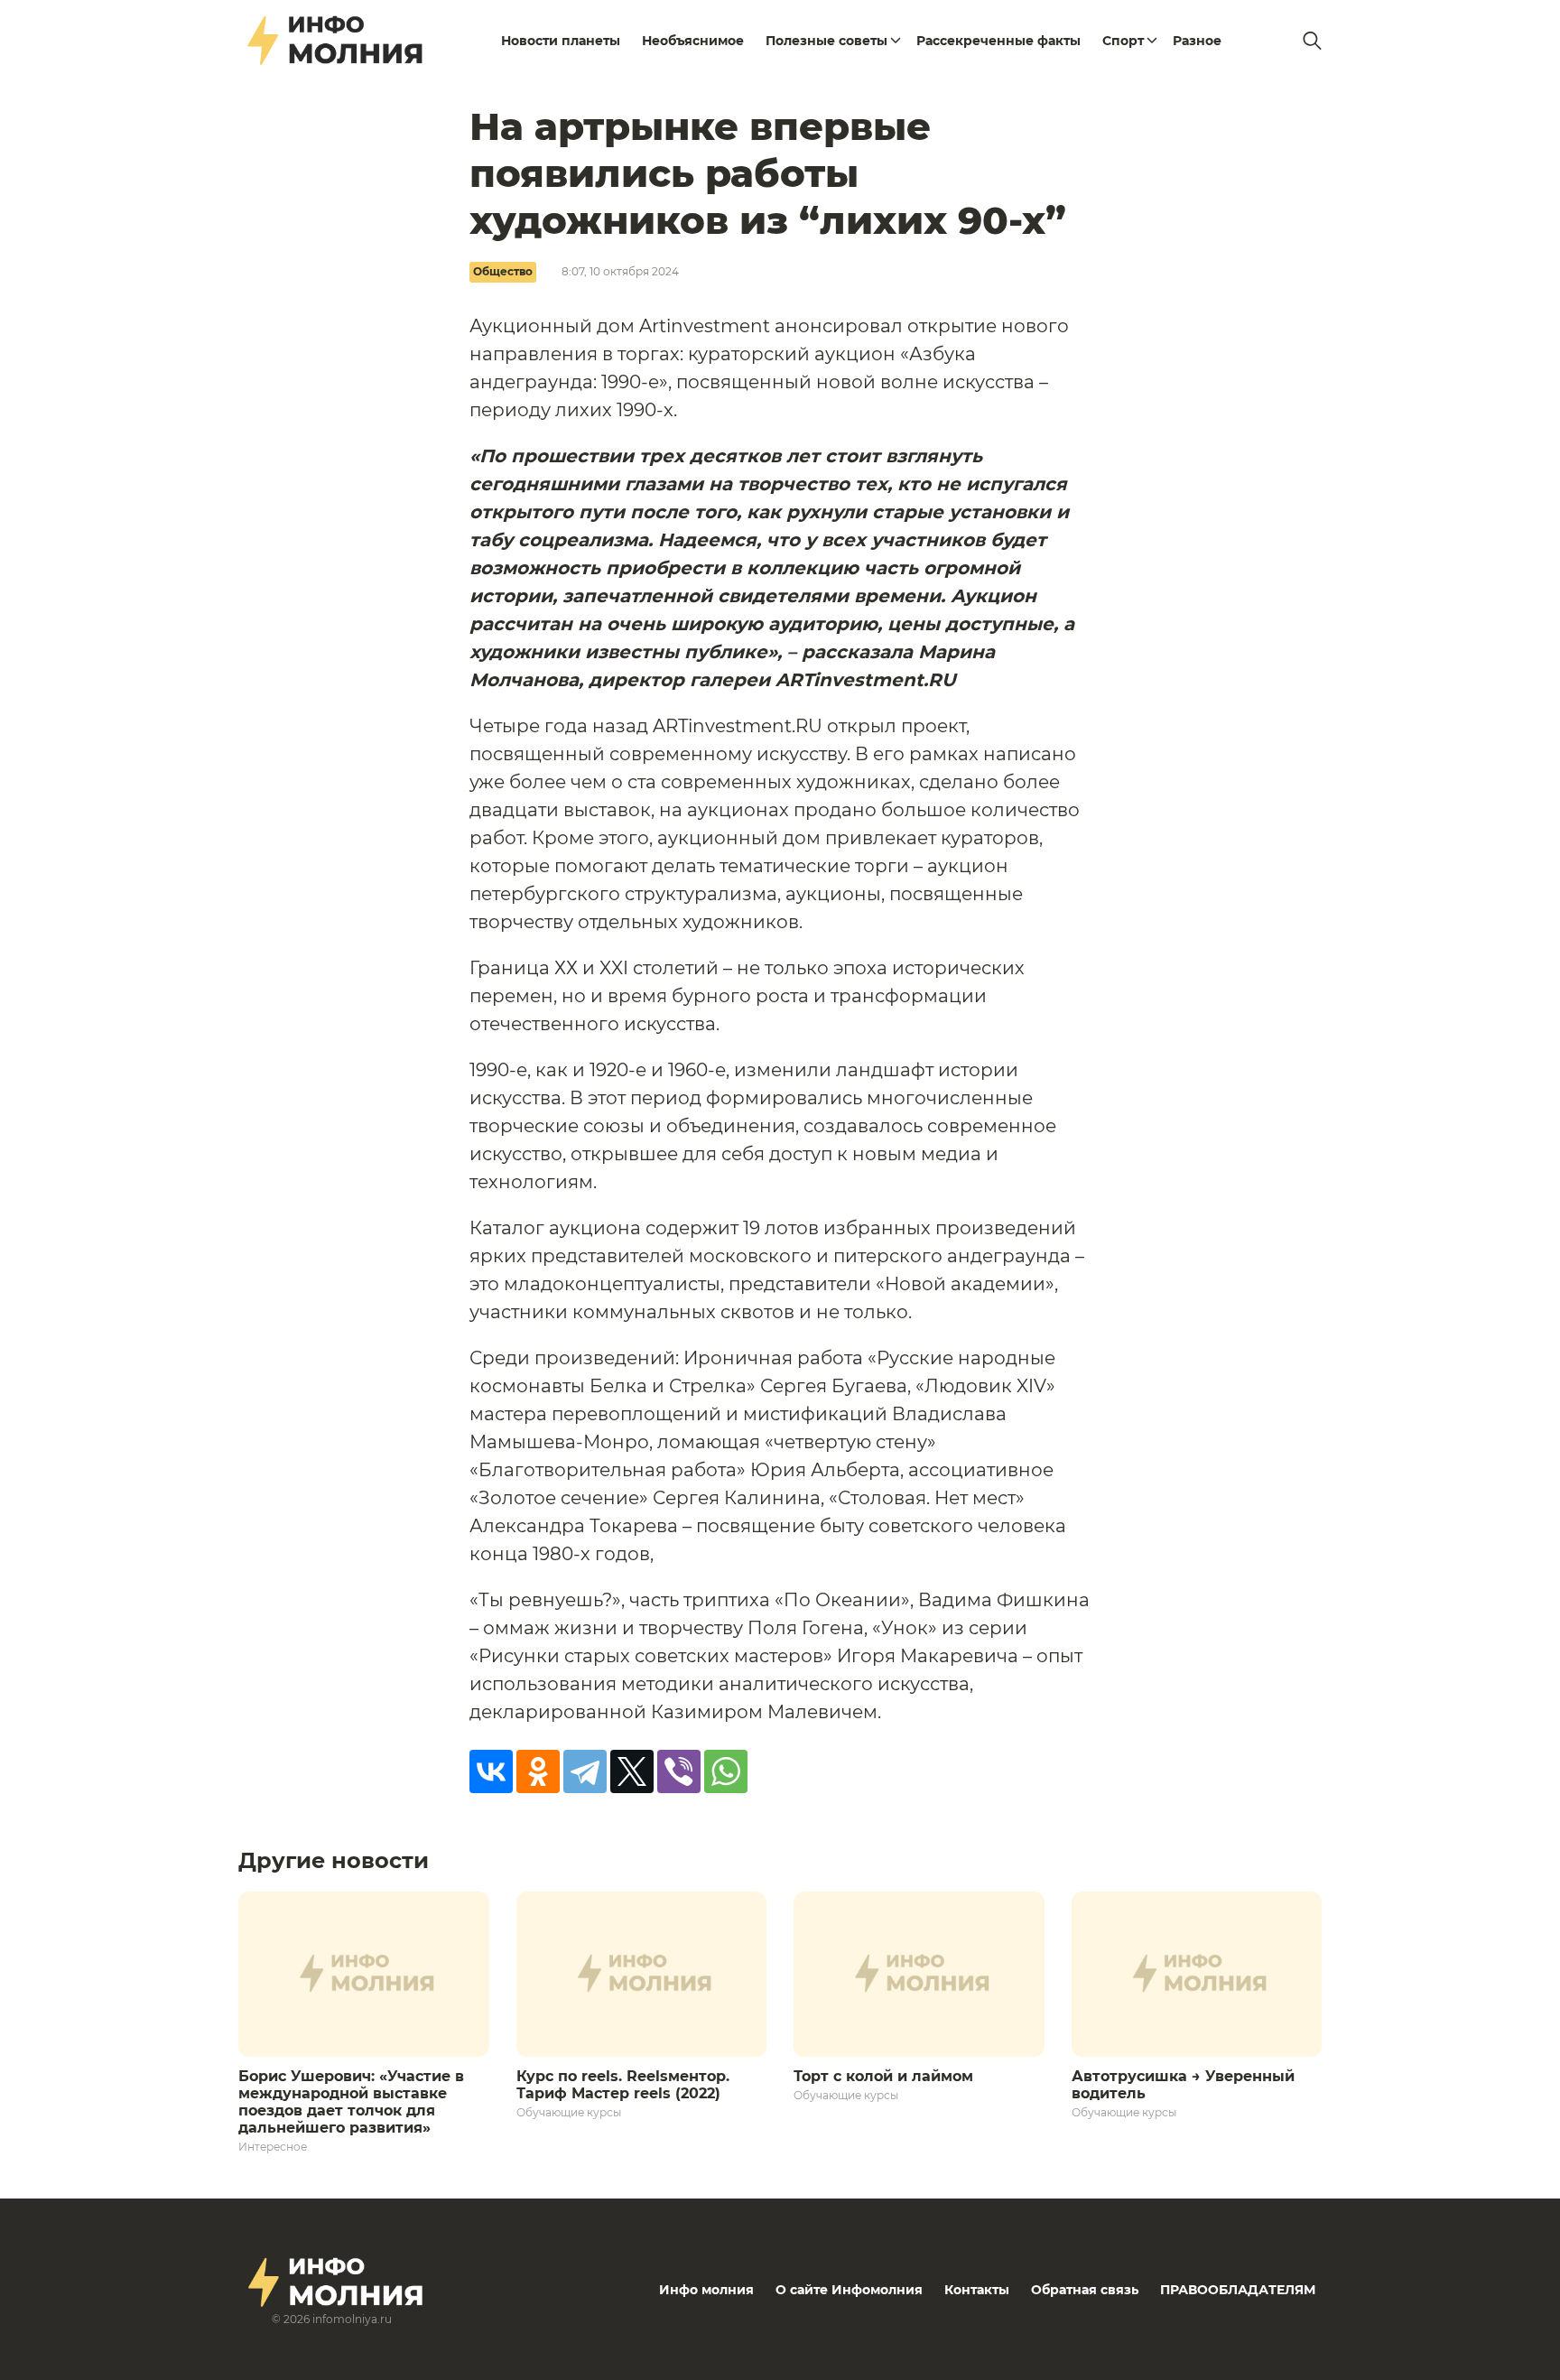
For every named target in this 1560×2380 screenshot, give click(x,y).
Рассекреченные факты (998, 41)
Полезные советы (826, 41)
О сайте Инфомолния (849, 2290)
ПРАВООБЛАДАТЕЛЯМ (1238, 2290)
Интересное (273, 2147)
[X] (632, 1771)
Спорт (1123, 41)
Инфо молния (706, 2290)
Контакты (977, 2290)
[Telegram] (585, 1771)
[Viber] (679, 1771)
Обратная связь (1085, 2290)
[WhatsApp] (726, 1771)
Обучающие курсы (569, 2112)
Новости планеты (561, 41)
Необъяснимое (693, 41)
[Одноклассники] (538, 1771)
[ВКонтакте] (491, 1771)
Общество (503, 271)
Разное (1197, 41)
